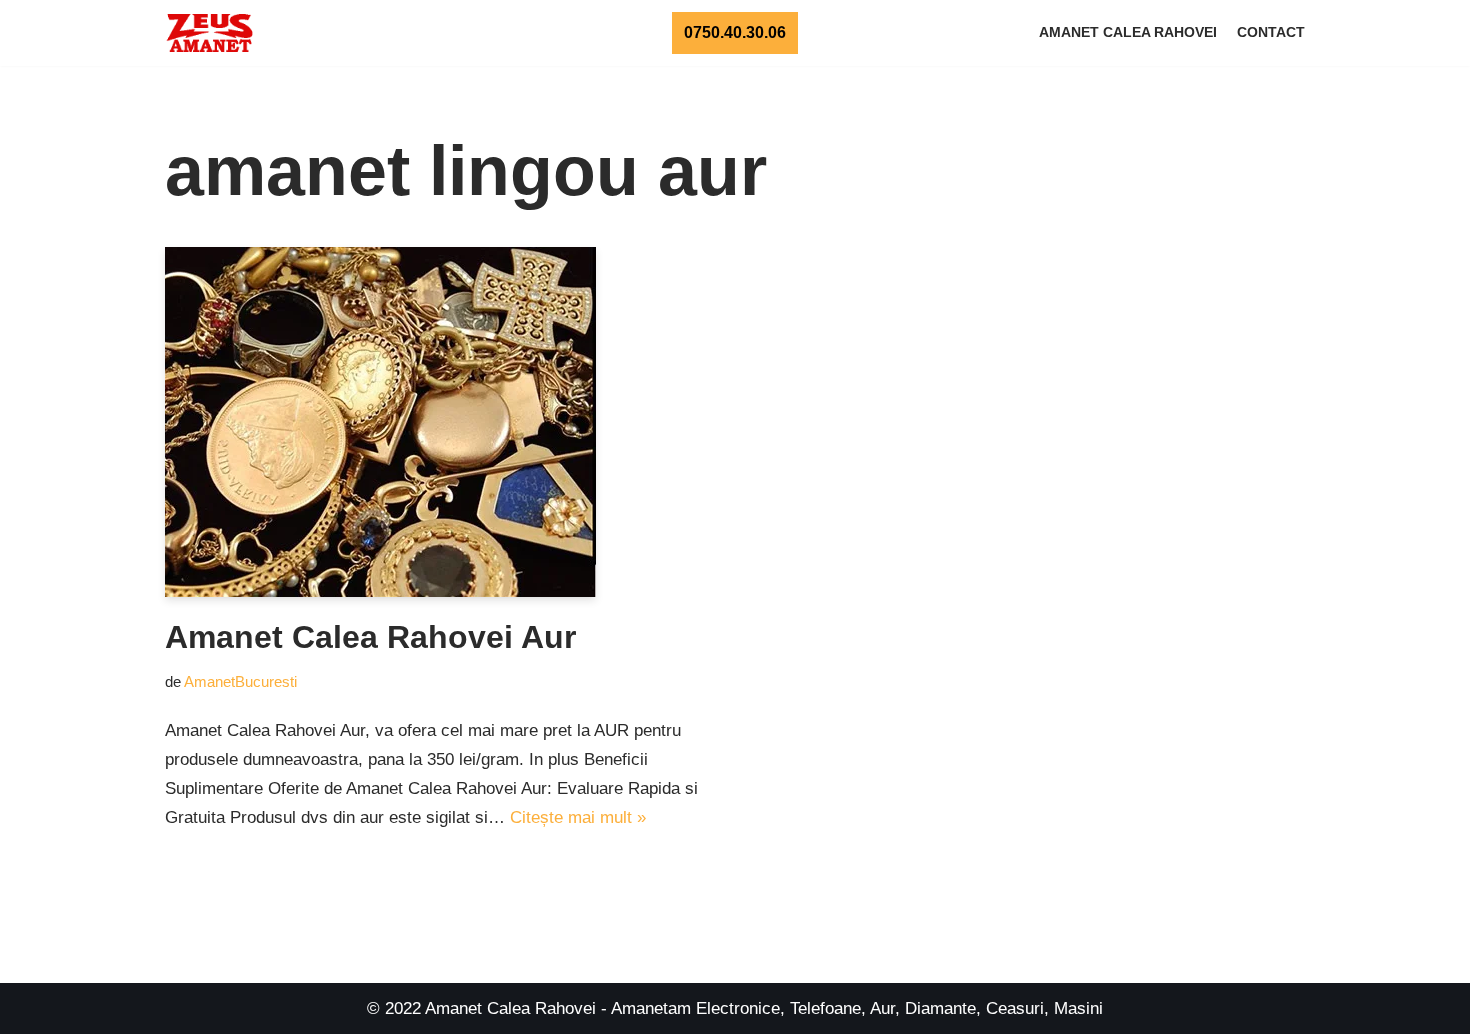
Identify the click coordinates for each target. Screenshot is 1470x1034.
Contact (1271, 32)
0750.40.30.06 (735, 32)
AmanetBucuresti (240, 681)
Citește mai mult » (578, 817)
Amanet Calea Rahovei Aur (370, 637)
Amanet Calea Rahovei (1128, 32)
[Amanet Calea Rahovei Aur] (442, 422)
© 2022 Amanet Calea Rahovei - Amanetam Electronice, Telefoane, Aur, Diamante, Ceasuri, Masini (735, 1008)
